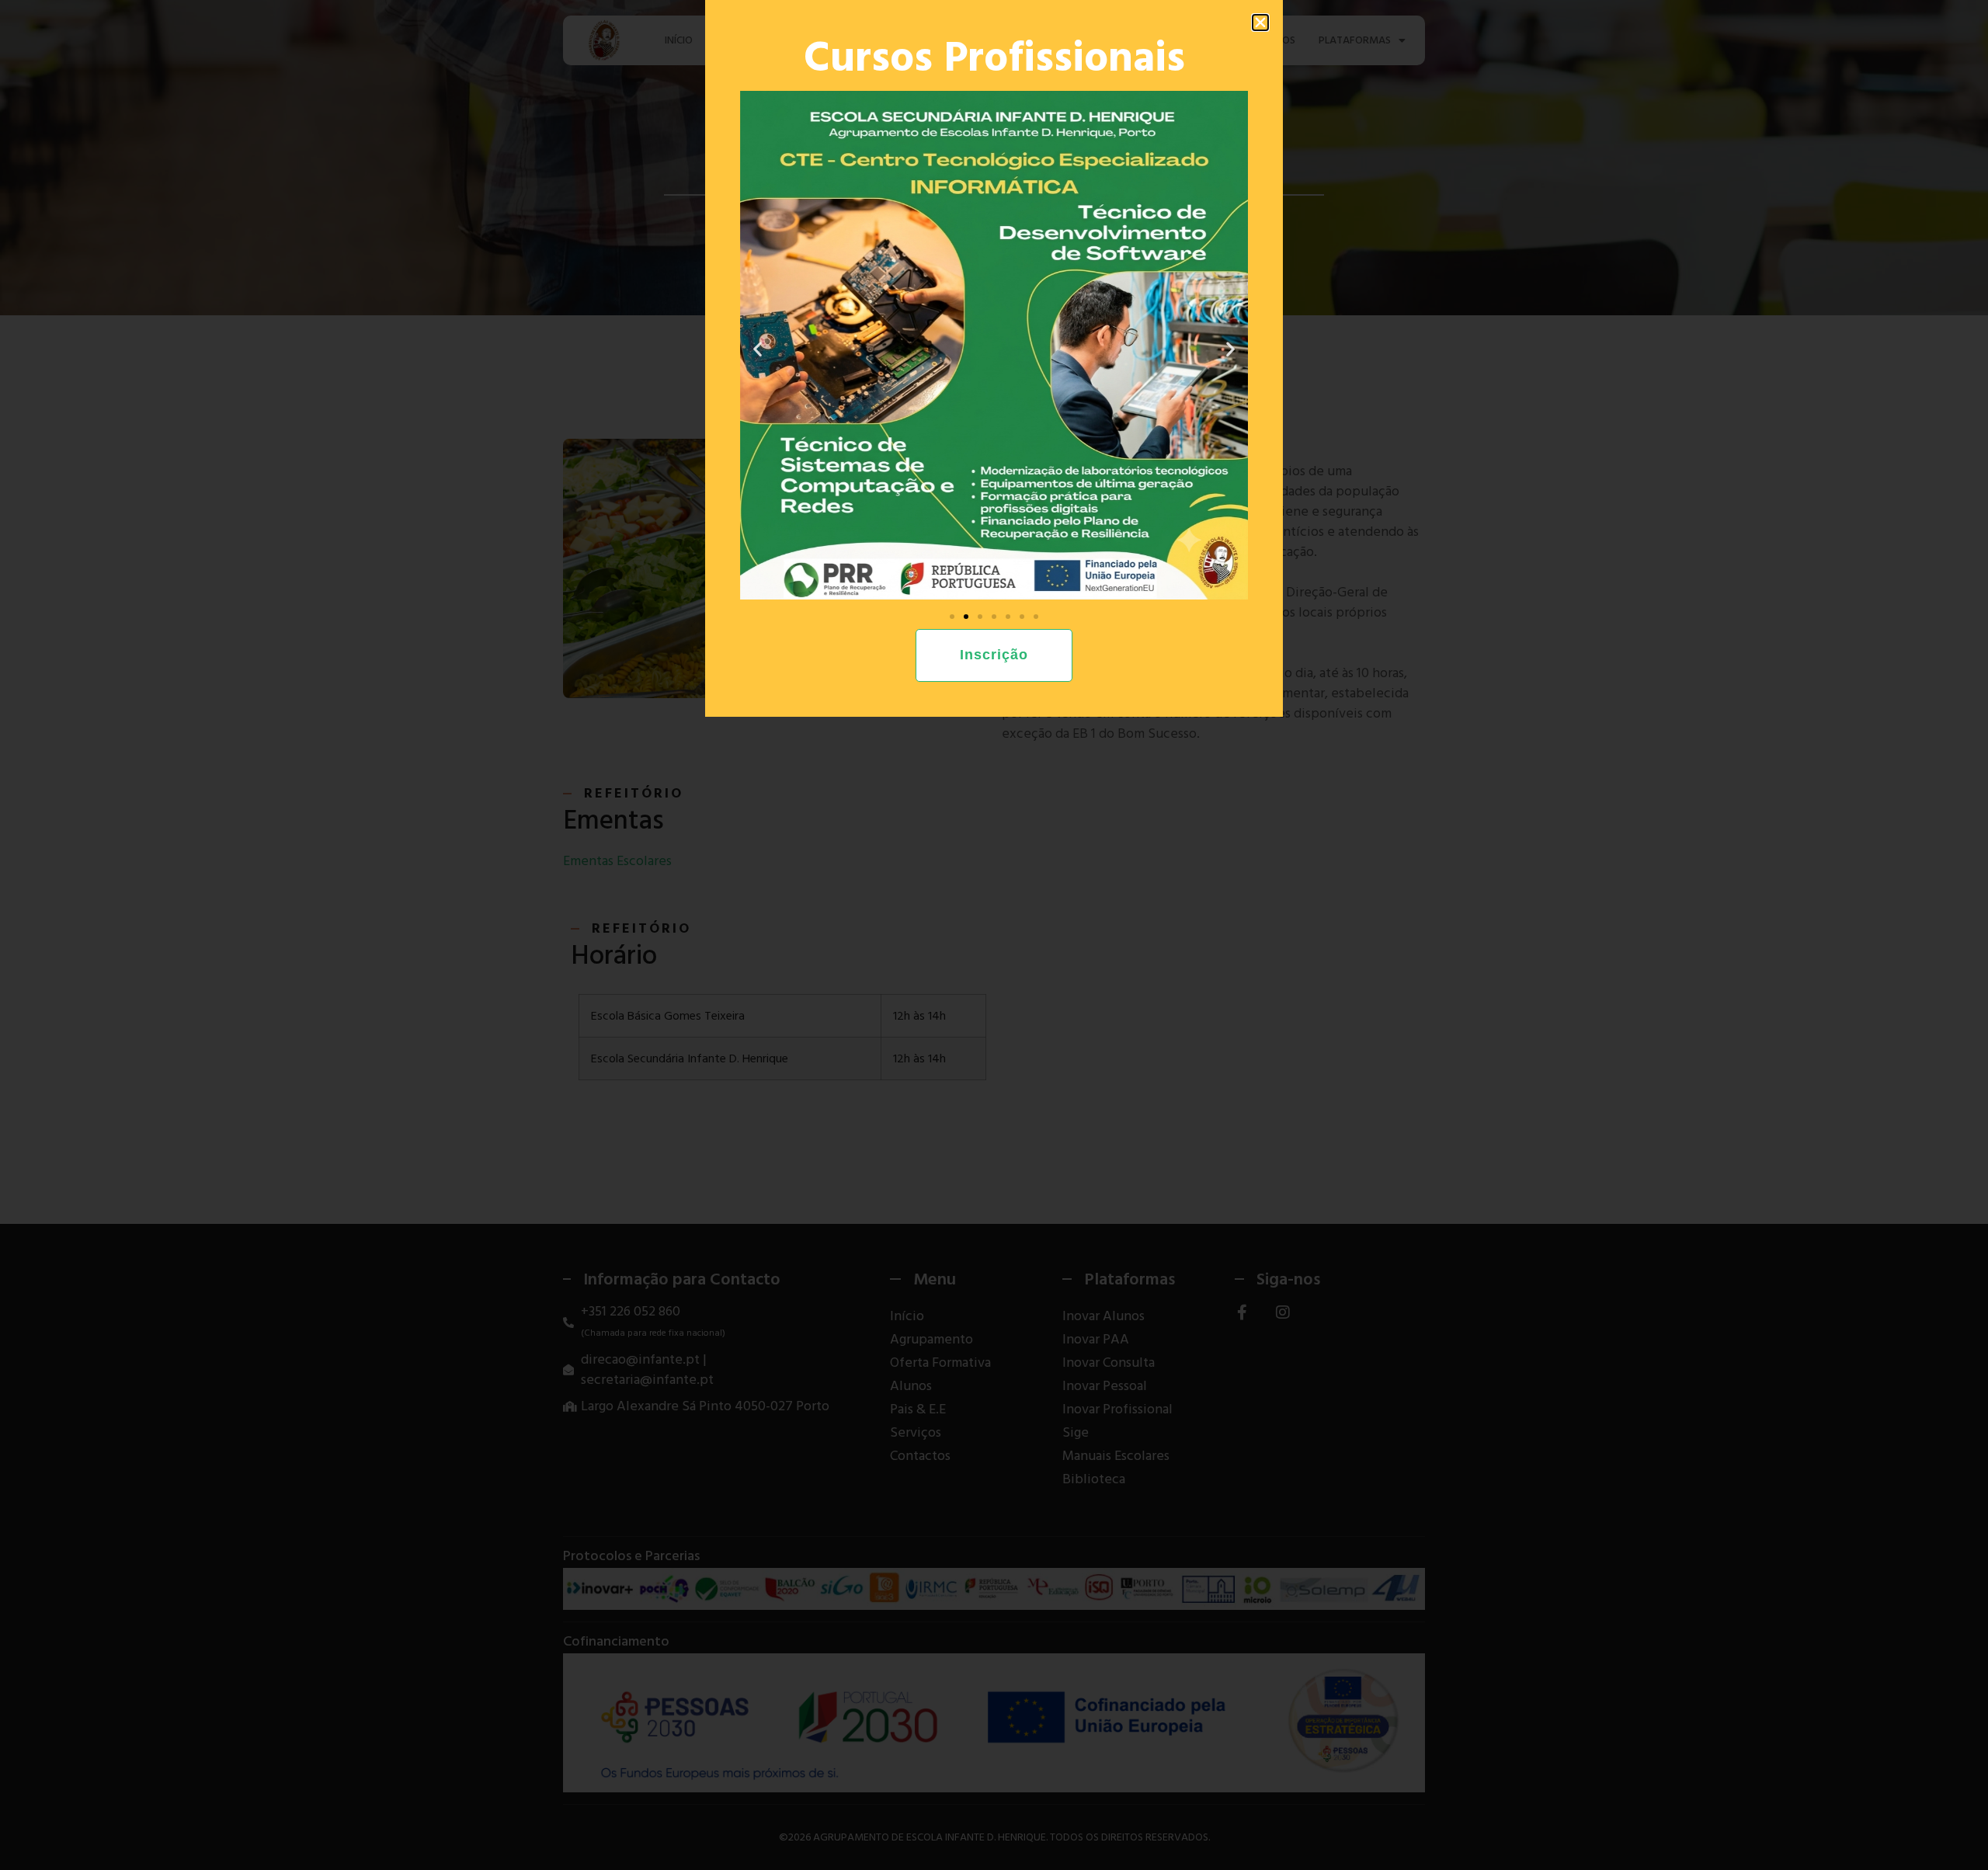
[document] (994, 935)
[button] (1260, 23)
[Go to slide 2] (966, 617)
